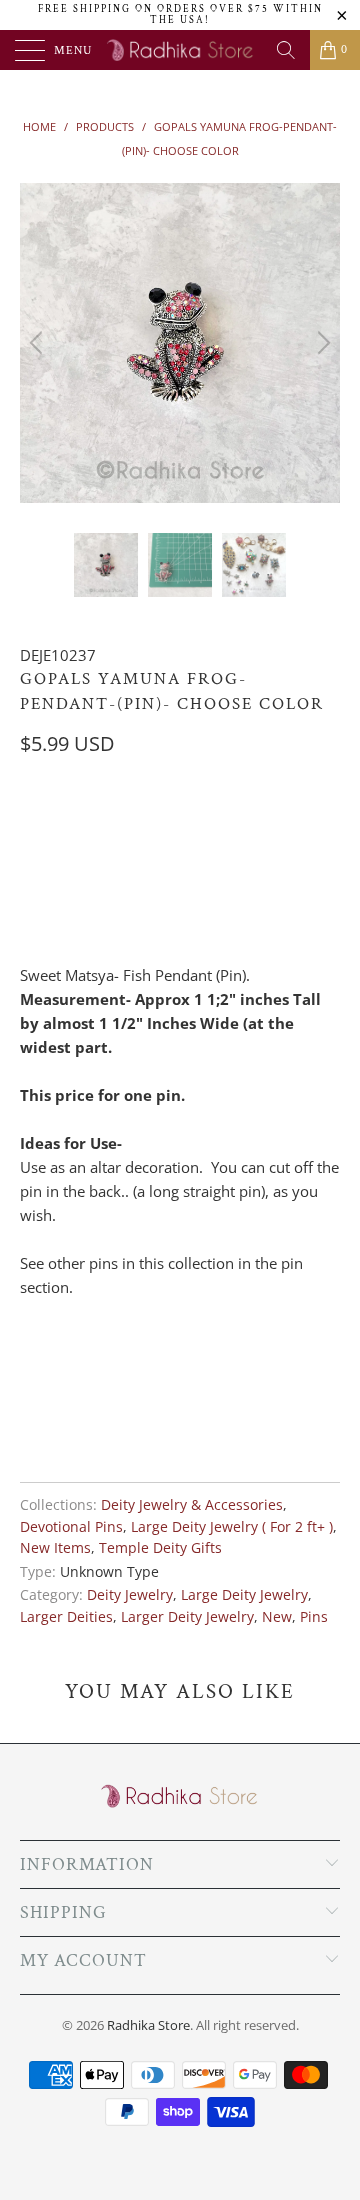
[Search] (286, 50)
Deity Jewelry (130, 1595)
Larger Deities (66, 1617)
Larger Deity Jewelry (187, 1617)
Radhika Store (148, 2025)
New (277, 1617)
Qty (33, 825)
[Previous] (39, 343)
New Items (55, 1548)
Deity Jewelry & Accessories (192, 1505)
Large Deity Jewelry (244, 1595)
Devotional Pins (71, 1527)
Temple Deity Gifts (160, 1548)
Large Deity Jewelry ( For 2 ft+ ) (232, 1527)
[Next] (321, 343)
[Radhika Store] (180, 50)
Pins (314, 1617)
